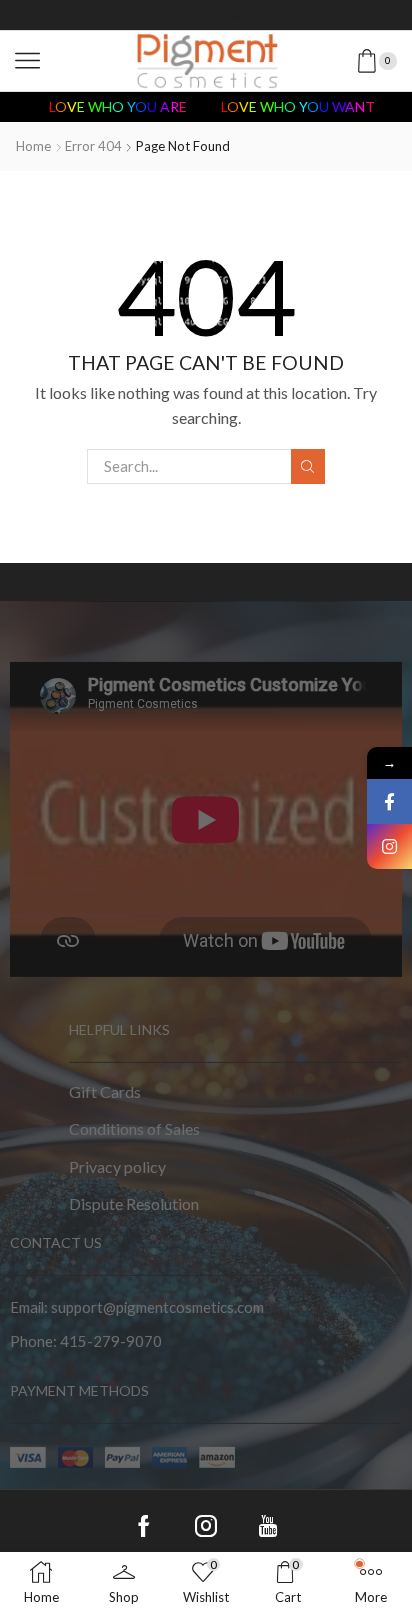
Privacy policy (117, 1166)
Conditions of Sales (134, 1128)
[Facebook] (172, 15)
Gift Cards (105, 1091)
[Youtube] (240, 15)
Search (308, 466)
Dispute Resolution (134, 1203)
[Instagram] (206, 15)
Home (33, 146)
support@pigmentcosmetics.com (157, 1307)
